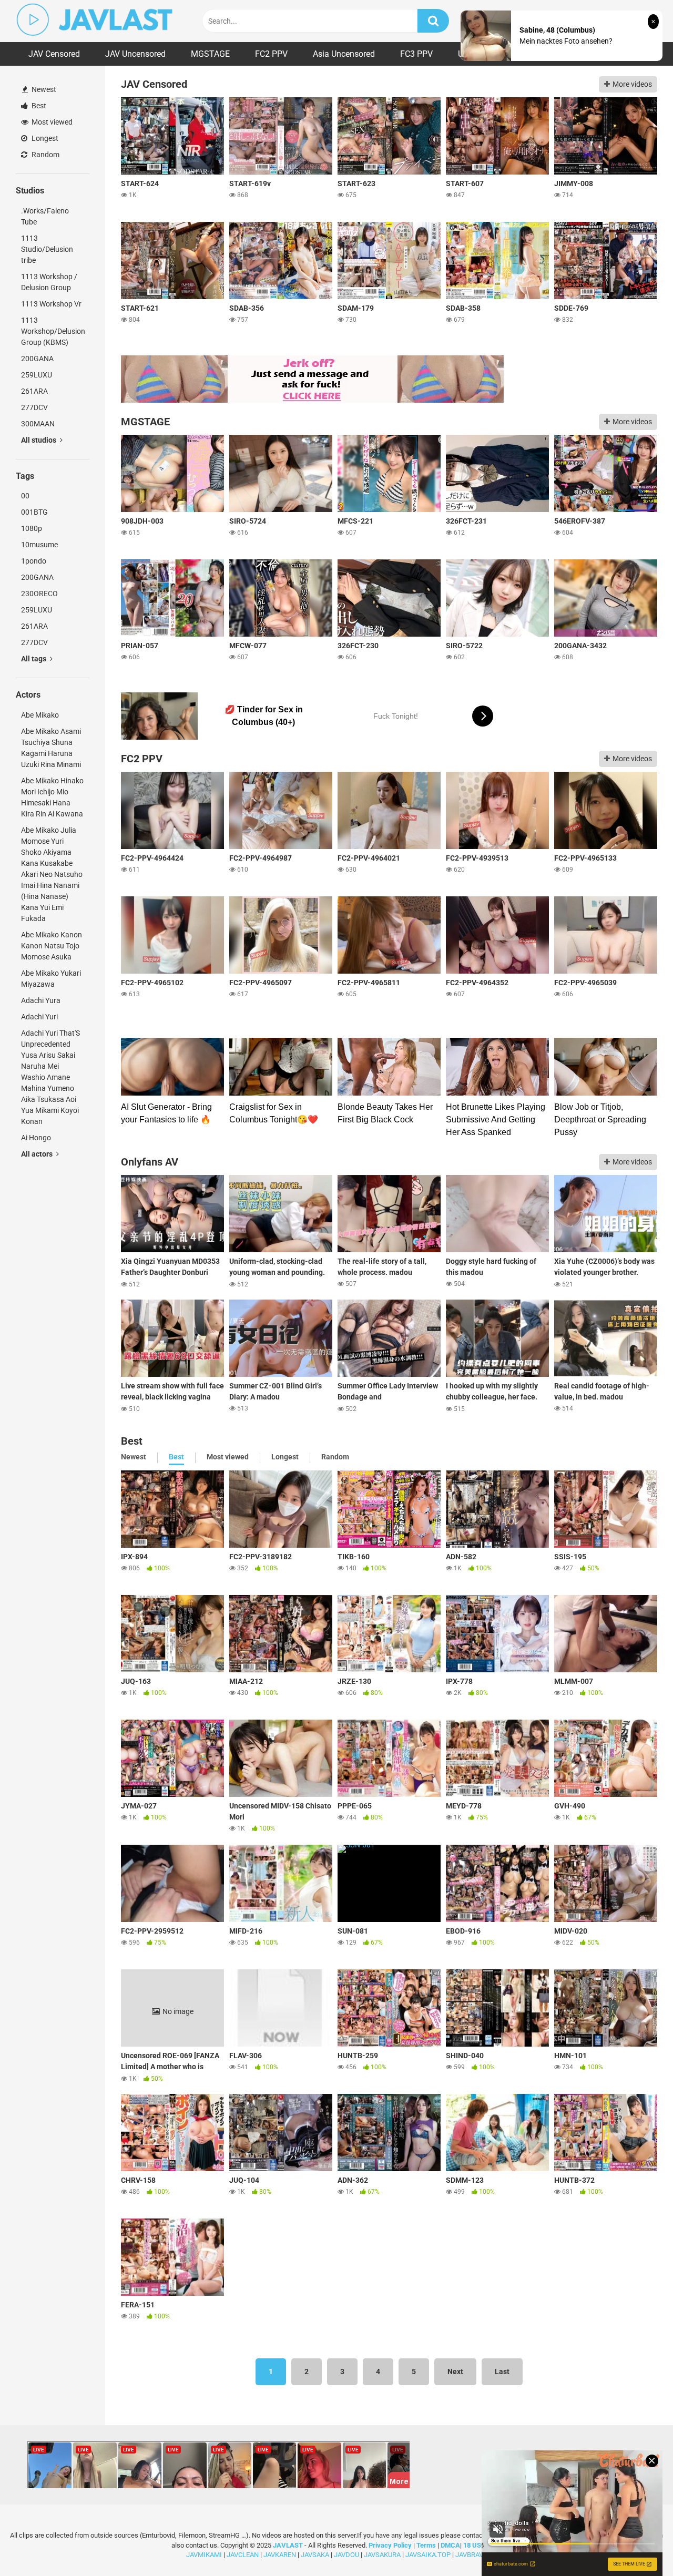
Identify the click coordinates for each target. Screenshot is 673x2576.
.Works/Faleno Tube (45, 216)
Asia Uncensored (344, 54)
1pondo (34, 561)
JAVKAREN (280, 2555)
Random (45, 155)
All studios (39, 440)
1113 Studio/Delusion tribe (47, 249)
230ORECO (39, 594)
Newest (43, 89)
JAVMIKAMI (204, 2555)
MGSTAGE (210, 54)
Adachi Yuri (39, 1017)
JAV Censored (54, 54)
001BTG (34, 512)
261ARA (34, 391)
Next (455, 2371)
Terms (427, 2545)
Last (502, 2371)
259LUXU (37, 375)
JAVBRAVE (471, 2555)
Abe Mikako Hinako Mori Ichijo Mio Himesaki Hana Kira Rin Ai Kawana (52, 797)
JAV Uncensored (135, 54)
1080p (32, 528)
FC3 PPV (416, 54)
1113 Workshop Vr (51, 304)
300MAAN (38, 424)
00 (25, 496)
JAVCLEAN (243, 2555)
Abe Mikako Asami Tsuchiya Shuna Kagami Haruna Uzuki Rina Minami (51, 748)
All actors (38, 1154)
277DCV (34, 407)
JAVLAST (288, 2545)
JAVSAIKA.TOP (428, 2555)
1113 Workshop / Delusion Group (49, 282)
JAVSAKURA (382, 2555)
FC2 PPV (271, 54)
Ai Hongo (36, 1138)
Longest (44, 138)
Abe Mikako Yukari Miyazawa (51, 979)
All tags (34, 659)
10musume (39, 545)
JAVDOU (346, 2555)
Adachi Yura (41, 1000)
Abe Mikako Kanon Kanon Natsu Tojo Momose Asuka (52, 946)
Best (38, 106)
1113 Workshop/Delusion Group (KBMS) (53, 331)
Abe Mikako (40, 715)
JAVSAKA (315, 2555)
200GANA (37, 359)
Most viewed (51, 122)
